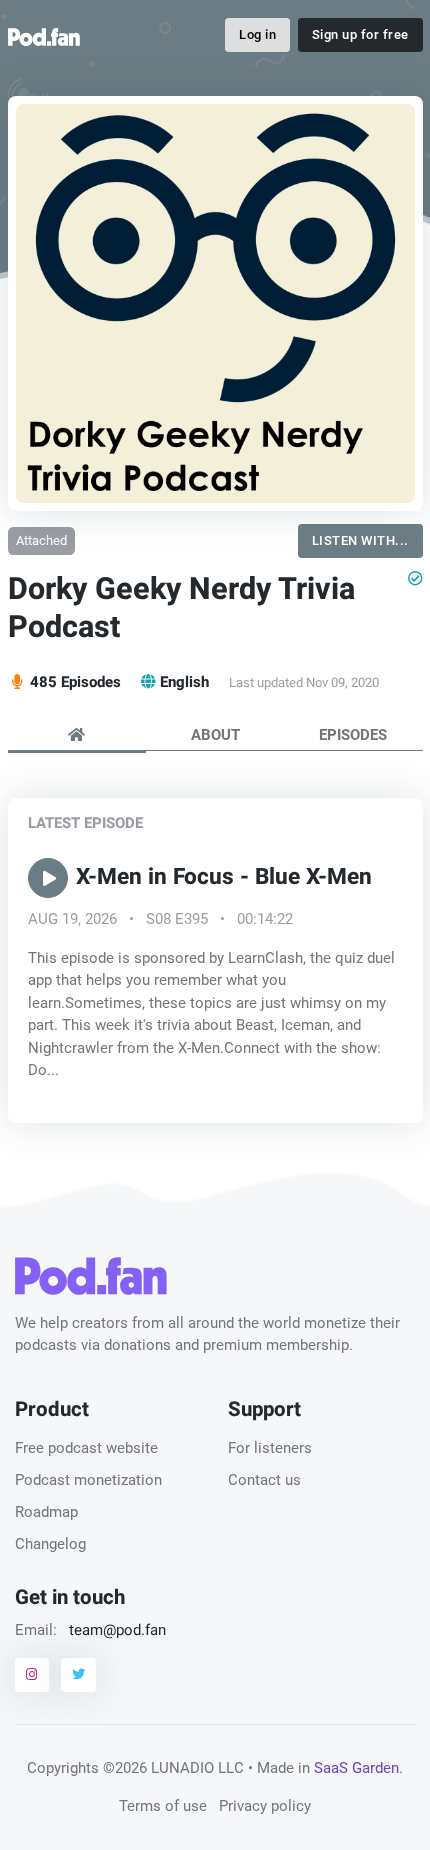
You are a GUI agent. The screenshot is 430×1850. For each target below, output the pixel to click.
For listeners (270, 1448)
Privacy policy (265, 1806)
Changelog (50, 1544)
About (215, 735)
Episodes (353, 735)
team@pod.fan (117, 1630)
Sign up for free (360, 34)
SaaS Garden (356, 1768)
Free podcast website (86, 1448)
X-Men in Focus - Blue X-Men (224, 878)
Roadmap (46, 1512)
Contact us (264, 1480)
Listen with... (360, 540)
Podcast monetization (88, 1480)
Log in (257, 34)
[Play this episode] (48, 879)
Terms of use (163, 1806)
